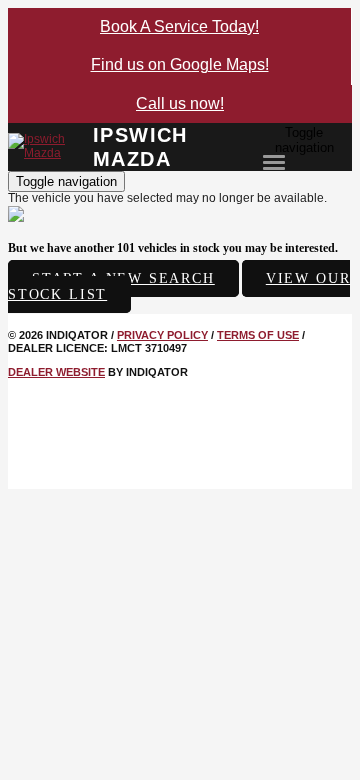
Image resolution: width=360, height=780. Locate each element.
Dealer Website (56, 372)
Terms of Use (258, 335)
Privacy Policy (162, 335)
